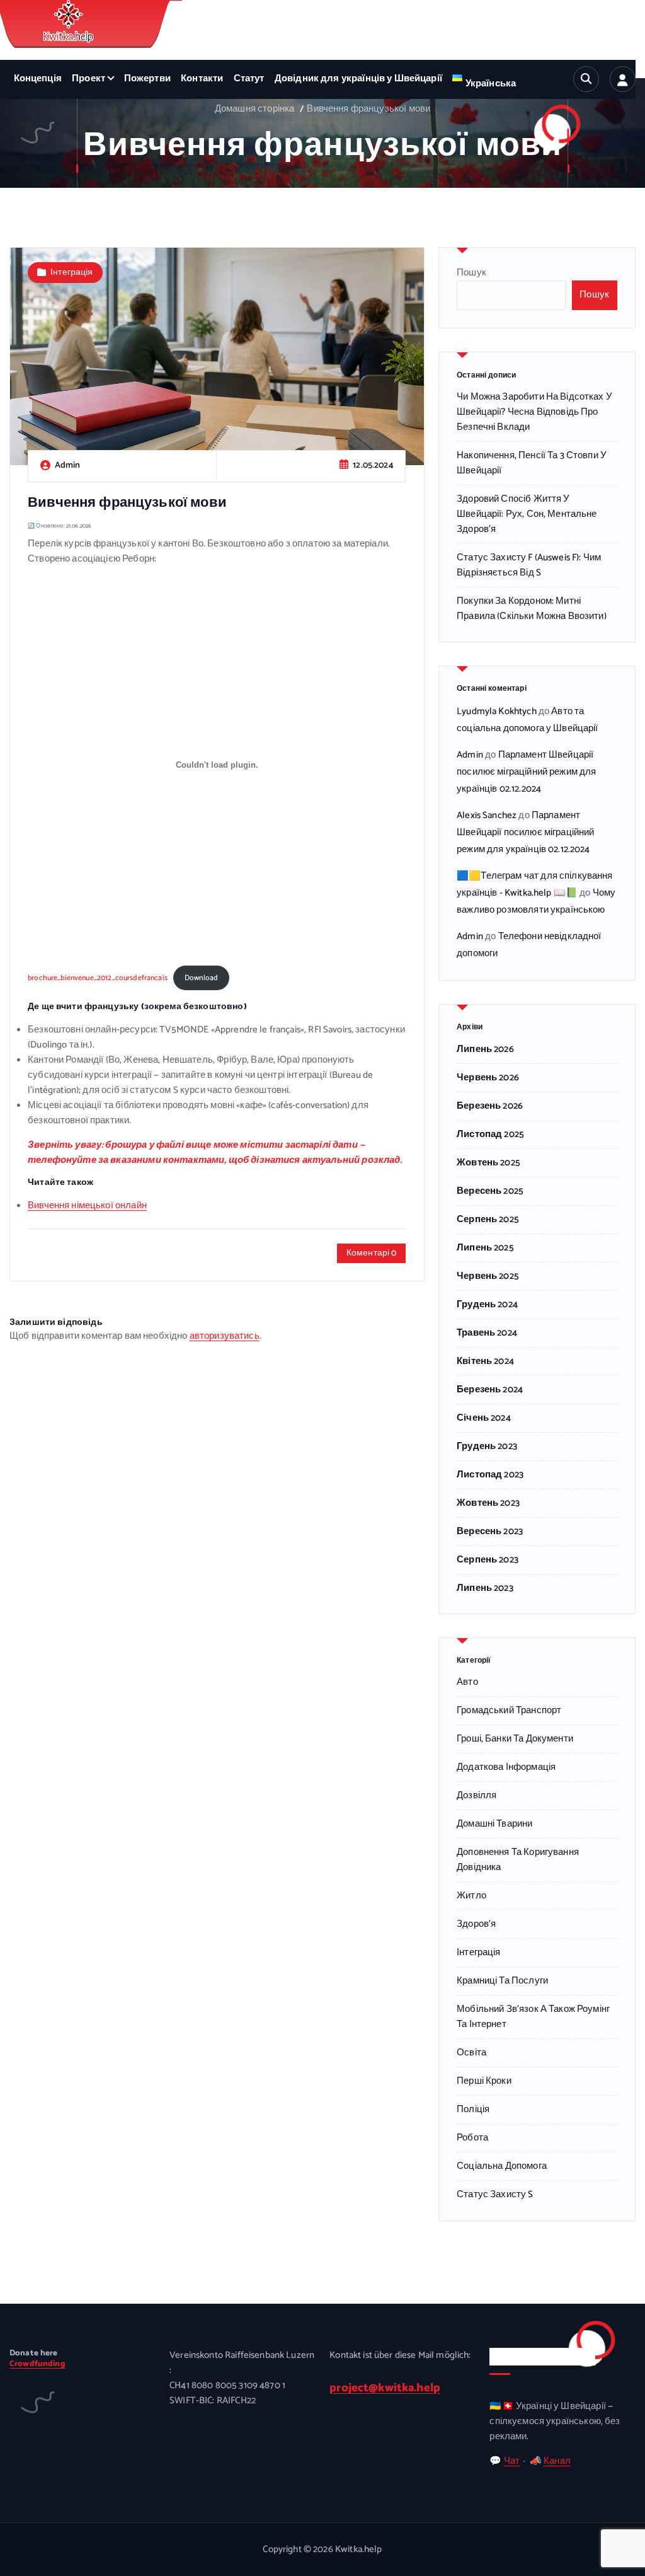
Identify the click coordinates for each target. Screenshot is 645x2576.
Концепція (38, 79)
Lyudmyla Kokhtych (497, 712)
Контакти (202, 79)
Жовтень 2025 (488, 1163)
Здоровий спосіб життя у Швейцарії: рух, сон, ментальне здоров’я (527, 514)
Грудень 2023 (487, 1447)
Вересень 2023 (490, 1532)
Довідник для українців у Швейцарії (358, 79)
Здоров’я (476, 1924)
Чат (512, 2461)
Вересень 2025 (490, 1191)
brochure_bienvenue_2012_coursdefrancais (98, 978)
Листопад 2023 (490, 1475)
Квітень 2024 (485, 1361)
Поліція (473, 2110)
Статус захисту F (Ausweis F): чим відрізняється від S (529, 565)
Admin (470, 755)
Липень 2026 (485, 1049)
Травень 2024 (487, 1333)
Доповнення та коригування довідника (518, 1860)
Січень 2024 (484, 1418)
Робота (472, 2138)
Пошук (471, 273)
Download (201, 978)
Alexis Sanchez (487, 816)
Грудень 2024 (487, 1305)
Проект (88, 79)
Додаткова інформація (506, 1767)
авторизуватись (225, 1336)
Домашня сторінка (254, 109)
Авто (467, 1682)
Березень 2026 (490, 1106)
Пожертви (147, 79)
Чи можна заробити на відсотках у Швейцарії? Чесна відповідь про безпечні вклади (534, 412)
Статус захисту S (495, 2195)
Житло (471, 1896)
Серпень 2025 (488, 1220)
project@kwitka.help (385, 2388)
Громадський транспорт (509, 1711)
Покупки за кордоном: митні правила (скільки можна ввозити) (532, 609)
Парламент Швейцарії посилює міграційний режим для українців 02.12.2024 (526, 772)
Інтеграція (72, 273)
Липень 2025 (485, 1248)
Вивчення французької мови (368, 109)
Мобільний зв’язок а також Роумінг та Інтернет (533, 2017)
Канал (557, 2461)
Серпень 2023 (488, 1560)
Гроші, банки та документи (515, 1739)
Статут (249, 79)
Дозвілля (477, 1796)
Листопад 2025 (490, 1135)
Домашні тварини (494, 1824)
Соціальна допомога (502, 2166)
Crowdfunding (37, 2364)
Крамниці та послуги (502, 1981)
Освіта (471, 2053)
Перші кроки (484, 2081)
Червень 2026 (488, 1078)
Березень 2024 (490, 1390)
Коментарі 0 (372, 1253)
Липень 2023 (485, 1588)
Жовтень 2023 (488, 1503)
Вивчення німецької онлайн (87, 1206)
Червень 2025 (488, 1276)
